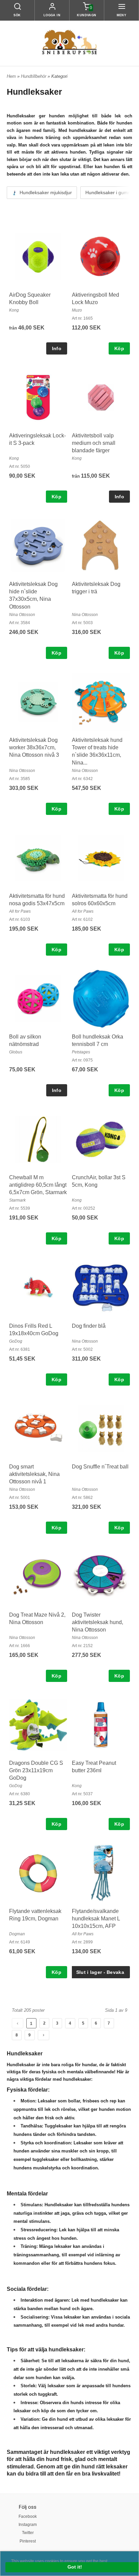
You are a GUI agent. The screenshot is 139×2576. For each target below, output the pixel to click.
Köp (119, 348)
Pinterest (28, 2541)
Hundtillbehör (34, 76)
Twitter (28, 2533)
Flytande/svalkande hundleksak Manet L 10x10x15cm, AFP (96, 1919)
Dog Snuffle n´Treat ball (100, 1467)
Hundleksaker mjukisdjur (45, 192)
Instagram (28, 2525)
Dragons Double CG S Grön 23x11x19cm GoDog (36, 1771)
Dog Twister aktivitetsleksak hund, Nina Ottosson (98, 1622)
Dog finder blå (89, 1326)
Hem (11, 76)
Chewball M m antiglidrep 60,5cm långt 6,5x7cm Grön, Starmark (38, 1185)
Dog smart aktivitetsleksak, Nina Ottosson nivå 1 (34, 1474)
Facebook (28, 2516)
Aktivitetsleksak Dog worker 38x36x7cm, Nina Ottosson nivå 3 (34, 748)
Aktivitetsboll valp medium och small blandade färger (94, 443)
